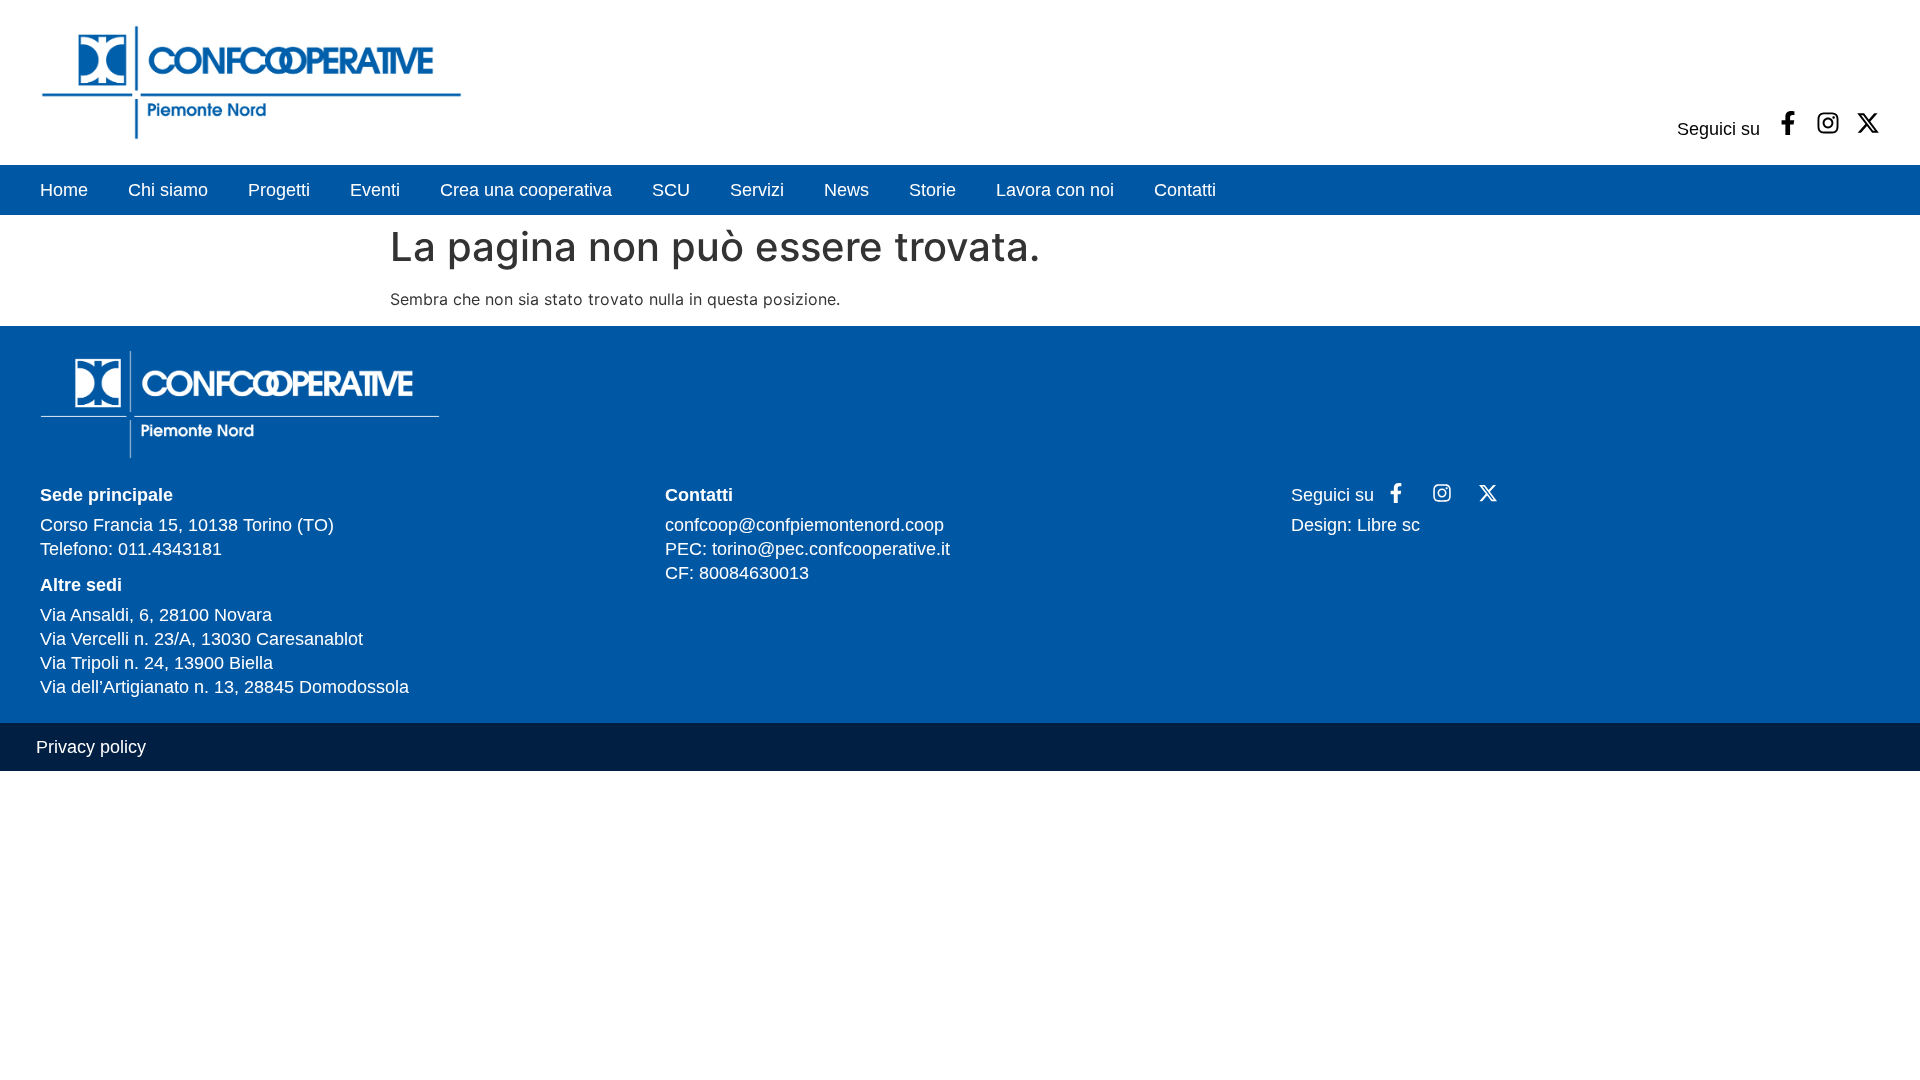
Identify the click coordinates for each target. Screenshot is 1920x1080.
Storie (932, 190)
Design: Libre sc (1355, 525)
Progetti (279, 190)
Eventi (375, 190)
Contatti (1185, 190)
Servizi (757, 190)
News (846, 190)
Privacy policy (91, 747)
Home (64, 190)
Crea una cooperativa (526, 190)
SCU (671, 190)
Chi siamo (168, 190)
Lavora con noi (1055, 190)
